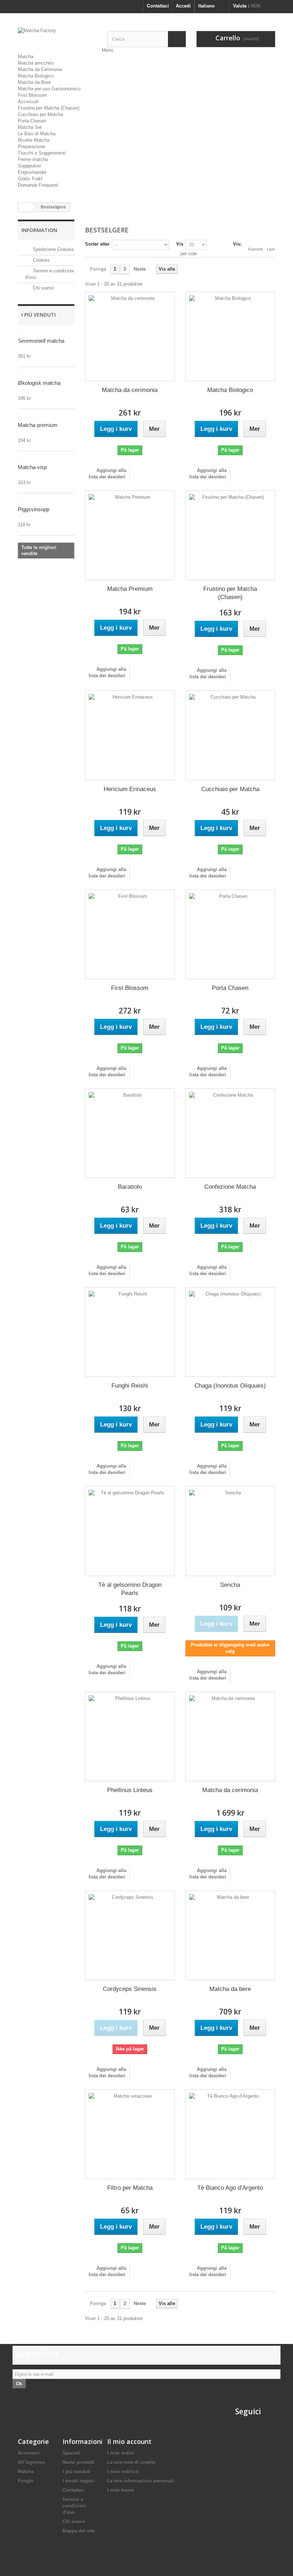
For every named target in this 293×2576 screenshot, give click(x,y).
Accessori (28, 102)
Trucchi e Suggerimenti (42, 153)
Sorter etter (97, 244)
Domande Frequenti (38, 185)
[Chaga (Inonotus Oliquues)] (230, 1332)
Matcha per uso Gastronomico (49, 89)
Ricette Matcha (34, 140)
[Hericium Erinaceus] (130, 735)
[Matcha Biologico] (230, 336)
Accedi (183, 6)
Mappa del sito (79, 2531)
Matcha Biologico (36, 76)
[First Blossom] (130, 934)
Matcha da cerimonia (130, 390)
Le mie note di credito (131, 2462)
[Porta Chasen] (230, 934)
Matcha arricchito (36, 63)
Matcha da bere (230, 1989)
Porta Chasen (32, 121)
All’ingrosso (31, 2462)
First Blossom (32, 95)
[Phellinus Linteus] (130, 1737)
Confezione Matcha (230, 1187)
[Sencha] (230, 1531)
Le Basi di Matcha (37, 134)
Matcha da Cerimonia (40, 69)
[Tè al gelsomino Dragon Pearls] (130, 1531)
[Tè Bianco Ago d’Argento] (230, 2134)
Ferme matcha (33, 159)
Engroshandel (32, 172)
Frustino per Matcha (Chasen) (49, 108)
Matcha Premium (130, 589)
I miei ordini (121, 2453)
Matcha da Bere (34, 82)
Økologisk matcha (39, 383)
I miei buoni (121, 2490)
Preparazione (31, 147)
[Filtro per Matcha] (130, 2134)
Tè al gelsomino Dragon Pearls (130, 1589)
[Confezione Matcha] (230, 1133)
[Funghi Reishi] (130, 1332)
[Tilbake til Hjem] (25, 207)
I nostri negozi (79, 2481)
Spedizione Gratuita (53, 249)
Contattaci (158, 6)
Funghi (26, 2481)
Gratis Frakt (30, 179)
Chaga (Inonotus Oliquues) (230, 1386)
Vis (180, 244)
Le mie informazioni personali (141, 2481)
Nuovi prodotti (78, 2462)
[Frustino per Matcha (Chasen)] (230, 535)
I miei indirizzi (123, 2472)
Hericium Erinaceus (130, 789)
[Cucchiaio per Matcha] (230, 735)
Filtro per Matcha (130, 2188)
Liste (271, 249)
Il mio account (129, 2441)
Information (39, 230)
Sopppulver (29, 166)
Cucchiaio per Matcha (40, 114)
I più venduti (39, 315)
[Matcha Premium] (130, 535)
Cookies (41, 260)
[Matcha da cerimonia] (130, 336)
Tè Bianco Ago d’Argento (230, 2188)
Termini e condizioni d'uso (74, 2506)
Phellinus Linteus (130, 1790)
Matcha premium (38, 425)
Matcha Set (30, 127)
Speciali (71, 2453)
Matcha (26, 57)
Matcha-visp (32, 467)
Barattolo (130, 1187)
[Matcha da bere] (230, 1935)
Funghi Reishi (130, 1386)
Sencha (230, 1585)
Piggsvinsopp (34, 509)
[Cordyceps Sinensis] (130, 1935)
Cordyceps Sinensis (130, 1989)
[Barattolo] (130, 1133)
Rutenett (255, 249)
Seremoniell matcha (41, 341)
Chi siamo (43, 288)
